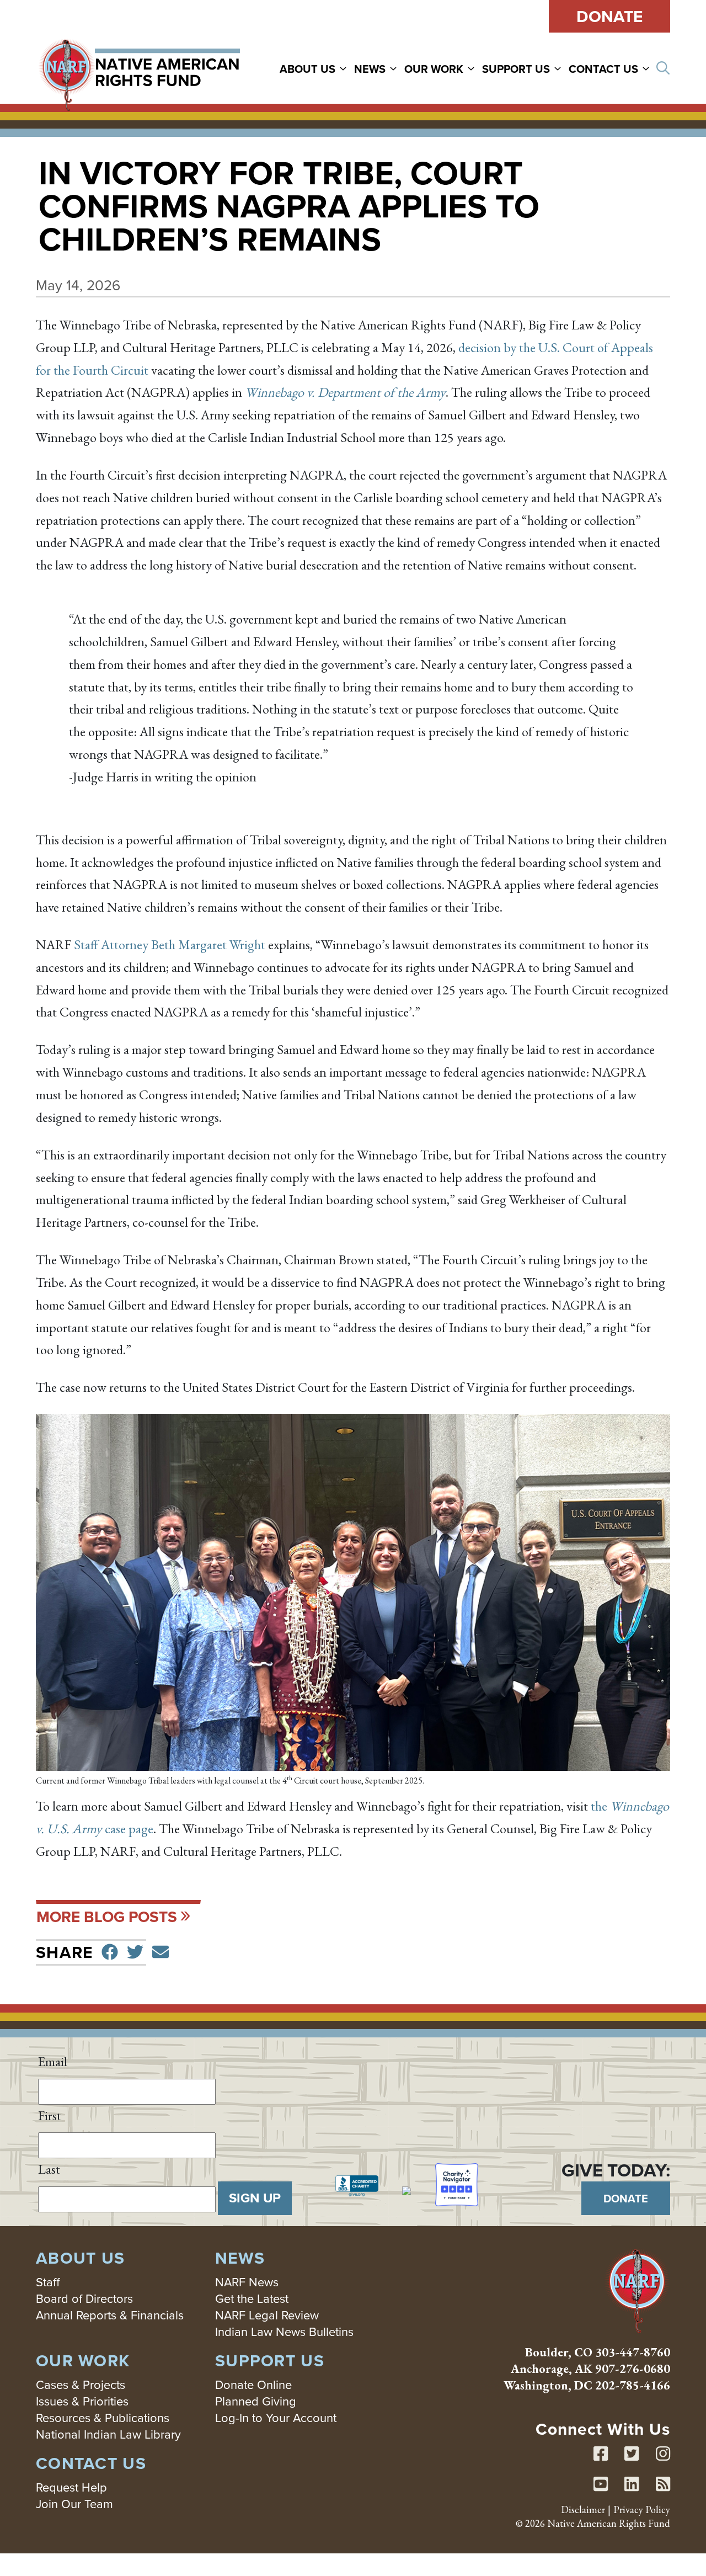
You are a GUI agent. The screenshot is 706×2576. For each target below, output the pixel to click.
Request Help (71, 2487)
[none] (316, 68)
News (370, 69)
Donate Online (253, 2384)
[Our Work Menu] (473, 68)
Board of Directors (84, 2298)
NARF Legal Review (267, 2315)
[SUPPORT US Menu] (559, 68)
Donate (609, 16)
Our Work (434, 69)
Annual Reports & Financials (110, 2315)
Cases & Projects (81, 2384)
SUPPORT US (516, 69)
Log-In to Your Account (276, 2417)
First (50, 2115)
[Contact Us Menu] (648, 68)
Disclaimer (583, 2510)
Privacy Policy (642, 2510)
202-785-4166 (633, 2385)
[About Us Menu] (345, 68)
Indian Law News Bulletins (284, 2331)
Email (53, 2061)
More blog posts (107, 1917)
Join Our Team (74, 2503)
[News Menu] (395, 68)
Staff (48, 2282)
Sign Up (255, 2198)
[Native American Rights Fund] (139, 68)
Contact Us (603, 69)
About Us (307, 69)
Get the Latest (252, 2298)
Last (49, 2169)
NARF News (247, 2282)
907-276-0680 (633, 2369)
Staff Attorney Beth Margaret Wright (170, 944)
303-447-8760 (633, 2352)
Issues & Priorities (82, 2401)
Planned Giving (256, 2401)
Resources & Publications (103, 2417)
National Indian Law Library (108, 2434)
